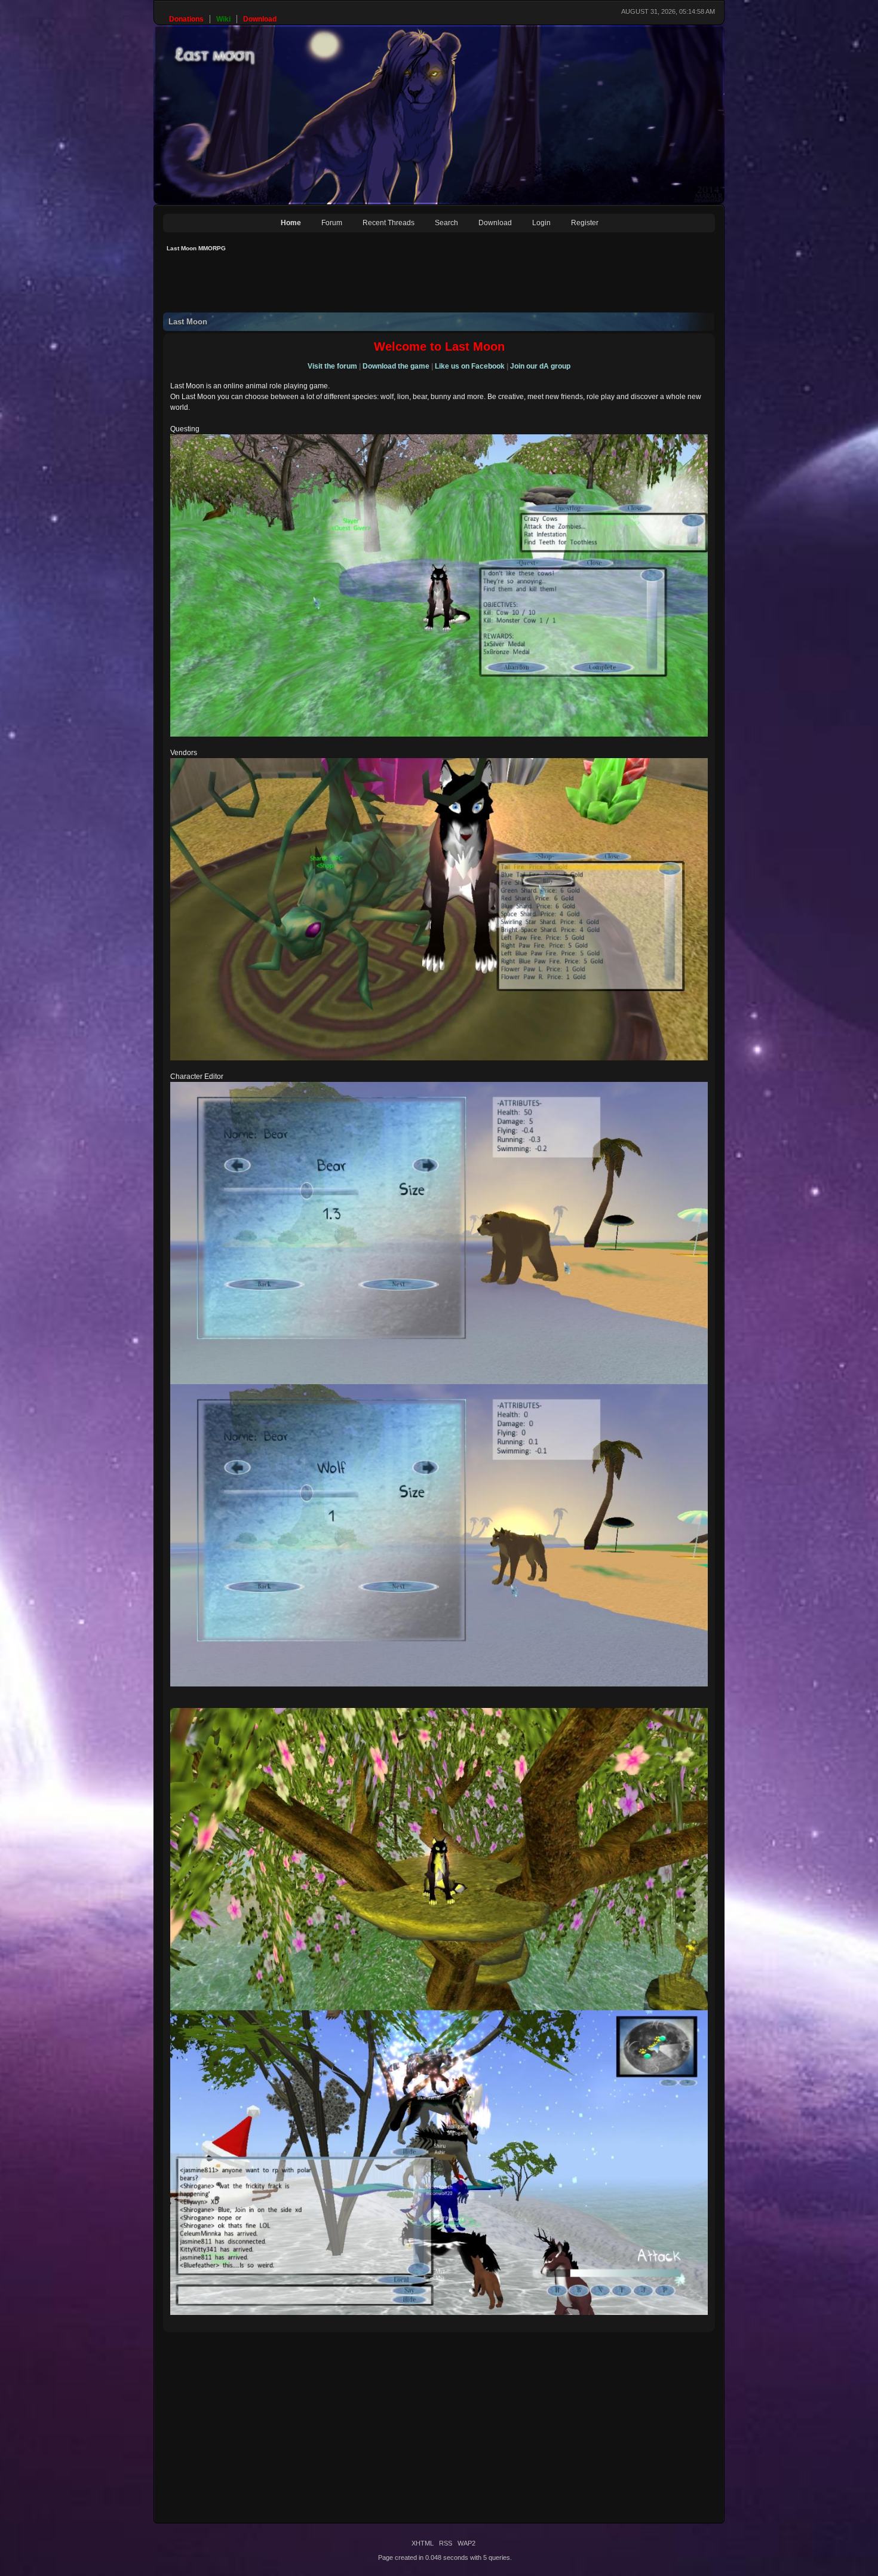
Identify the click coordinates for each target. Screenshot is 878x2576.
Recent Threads (389, 223)
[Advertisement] (380, 286)
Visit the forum (332, 366)
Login (541, 223)
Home (291, 223)
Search (446, 223)
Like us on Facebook (470, 366)
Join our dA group (540, 366)
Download (495, 223)
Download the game (396, 366)
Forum (332, 223)
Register (585, 223)
